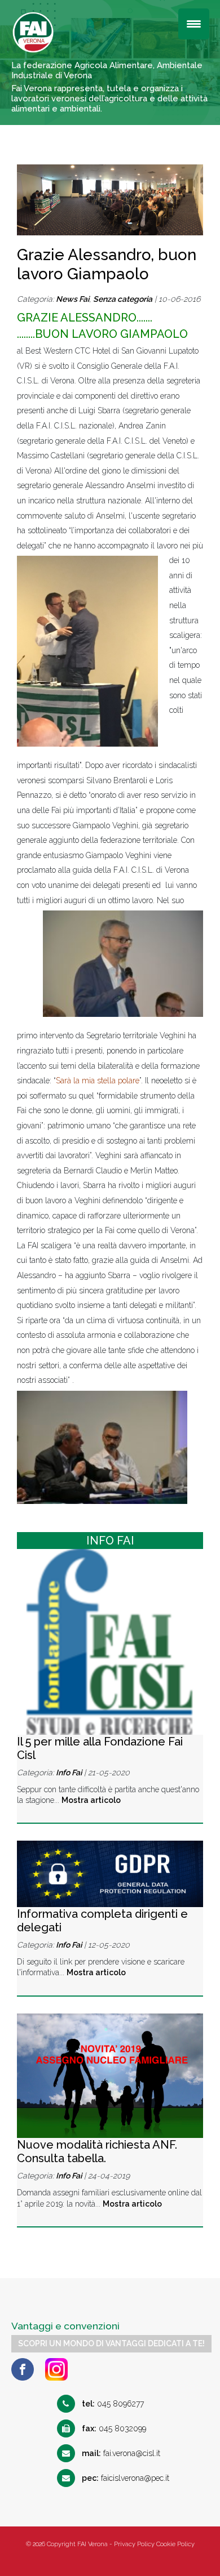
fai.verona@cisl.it (121, 2453)
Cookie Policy (175, 2544)
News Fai (72, 299)
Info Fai (69, 1773)
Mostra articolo (91, 1800)
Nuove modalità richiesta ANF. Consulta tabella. (97, 2151)
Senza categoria (123, 299)
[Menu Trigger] (194, 24)
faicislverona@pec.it (126, 2478)
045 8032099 (114, 2428)
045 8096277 (113, 2404)
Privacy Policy (134, 2544)
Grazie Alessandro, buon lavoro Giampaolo (107, 264)
